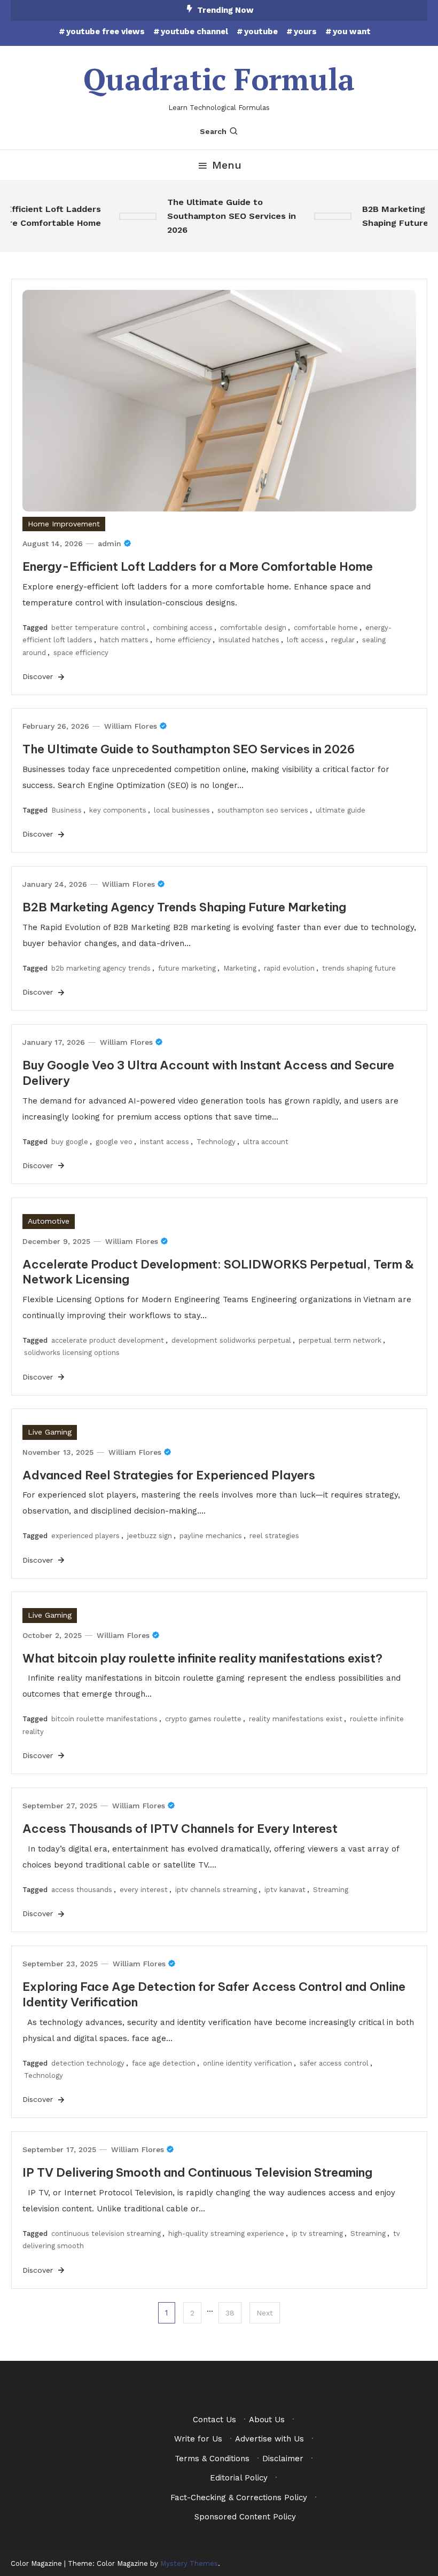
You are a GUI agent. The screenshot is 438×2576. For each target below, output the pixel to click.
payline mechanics (211, 1536)
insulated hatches (249, 640)
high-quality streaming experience (226, 2234)
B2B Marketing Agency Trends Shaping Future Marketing (184, 907)
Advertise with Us (269, 2439)
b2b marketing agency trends (101, 968)
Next (265, 2313)
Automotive (49, 1221)
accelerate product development (108, 1340)
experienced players (85, 1536)
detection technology (88, 2063)
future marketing (187, 968)
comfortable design (253, 628)
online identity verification (248, 2063)
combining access (183, 628)
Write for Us (198, 2439)
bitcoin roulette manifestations (104, 1719)
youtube (261, 31)
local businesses (182, 810)
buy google (70, 1142)
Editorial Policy (239, 2478)
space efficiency (81, 653)
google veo (114, 1142)
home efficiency (183, 640)
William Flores (131, 726)
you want (352, 31)
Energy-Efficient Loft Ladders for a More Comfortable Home (198, 566)
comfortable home (326, 628)
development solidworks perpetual (231, 1340)
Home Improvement (64, 524)
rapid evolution (289, 968)
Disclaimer (283, 2459)
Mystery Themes (189, 2563)
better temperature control (98, 628)
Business (67, 810)
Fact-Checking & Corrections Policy (239, 2498)
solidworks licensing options (72, 1353)
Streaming (331, 1890)
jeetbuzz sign (150, 1536)
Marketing (240, 968)
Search (213, 131)
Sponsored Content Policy (245, 2517)
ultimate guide (341, 810)
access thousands (82, 1890)
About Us (267, 2420)
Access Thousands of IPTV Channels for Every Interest (180, 1829)
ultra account (266, 1142)
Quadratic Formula (219, 79)
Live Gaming (50, 1432)
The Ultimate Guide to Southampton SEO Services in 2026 (222, 216)
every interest (144, 1890)
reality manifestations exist (296, 1719)
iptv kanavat (285, 1890)
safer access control (334, 2063)
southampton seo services (263, 810)
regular (343, 640)
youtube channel (194, 31)
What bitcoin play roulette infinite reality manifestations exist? (202, 1658)
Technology (216, 1142)
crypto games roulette (203, 1719)
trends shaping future (359, 968)
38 (230, 2313)
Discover (39, 676)
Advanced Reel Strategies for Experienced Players (169, 1475)
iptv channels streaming (216, 1890)
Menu (227, 165)
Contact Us (214, 2420)
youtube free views (105, 31)
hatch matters (124, 640)
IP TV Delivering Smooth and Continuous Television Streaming (197, 2172)
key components (118, 810)
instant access (165, 1142)
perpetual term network (340, 1340)
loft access (305, 640)
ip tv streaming (317, 2234)
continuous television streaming (106, 2234)
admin (109, 543)
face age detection (164, 2063)
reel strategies (274, 1536)
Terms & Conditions (212, 2459)
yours (305, 31)
